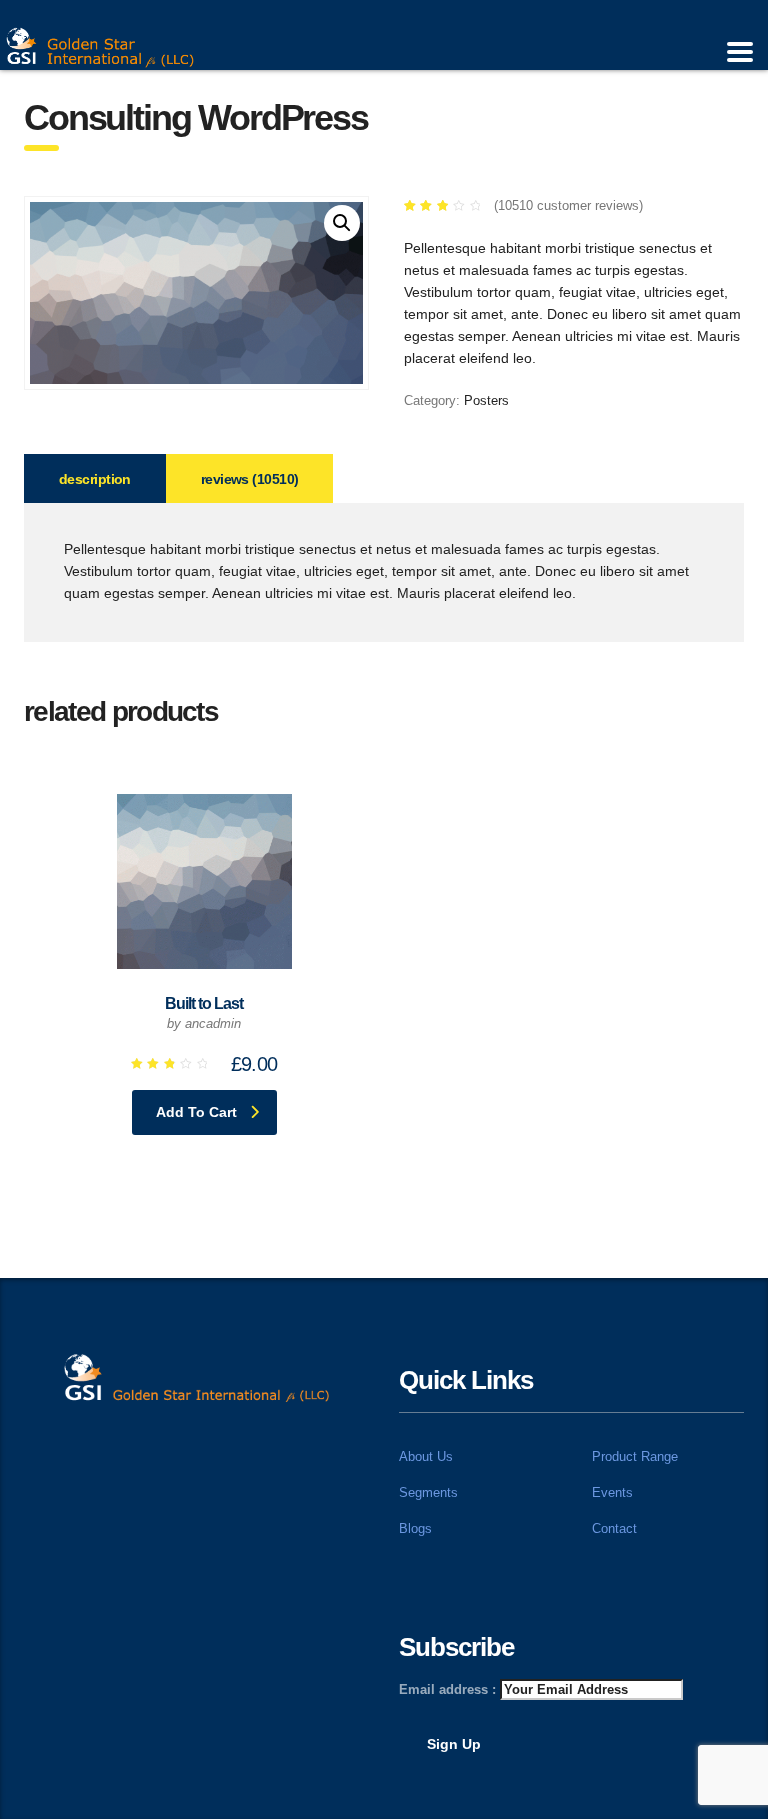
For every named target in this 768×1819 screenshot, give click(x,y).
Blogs (415, 1528)
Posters (486, 400)
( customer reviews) (568, 205)
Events (612, 1492)
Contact (614, 1528)
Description (95, 479)
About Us (426, 1456)
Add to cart (196, 1112)
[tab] (95, 478)
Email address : (449, 1689)
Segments (428, 1492)
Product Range (635, 1456)
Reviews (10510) (250, 479)
